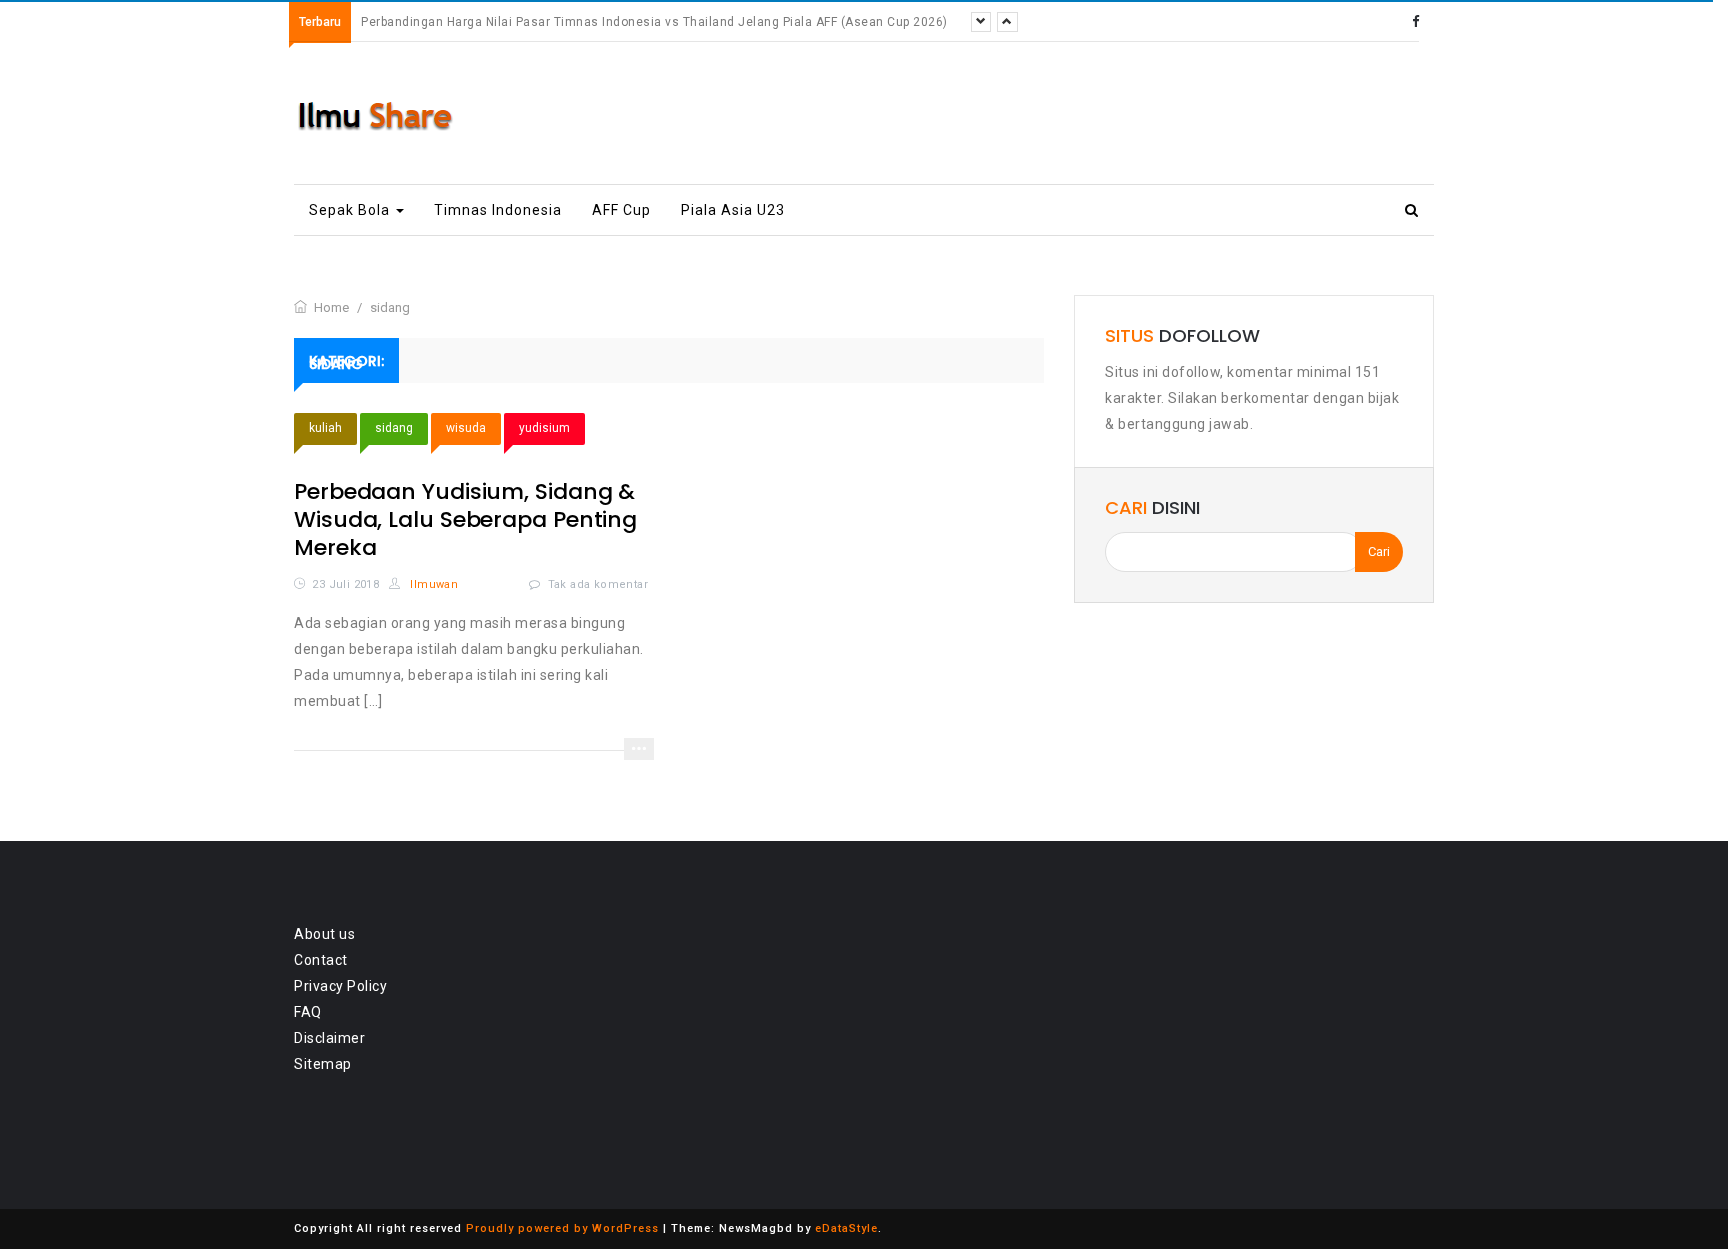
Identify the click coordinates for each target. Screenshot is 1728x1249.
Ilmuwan (432, 584)
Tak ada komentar (598, 584)
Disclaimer (329, 1038)
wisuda (466, 428)
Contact (321, 960)
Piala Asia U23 (733, 210)
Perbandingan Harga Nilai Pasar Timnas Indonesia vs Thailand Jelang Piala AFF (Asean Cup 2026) (654, 22)
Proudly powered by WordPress (562, 1228)
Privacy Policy (340, 986)
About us (324, 934)
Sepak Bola (351, 210)
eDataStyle (846, 1228)
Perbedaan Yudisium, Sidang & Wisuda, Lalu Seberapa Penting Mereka (465, 519)
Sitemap (323, 1064)
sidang (394, 428)
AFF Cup (621, 210)
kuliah (325, 428)
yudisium (544, 428)
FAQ (308, 1012)
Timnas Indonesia (498, 210)
